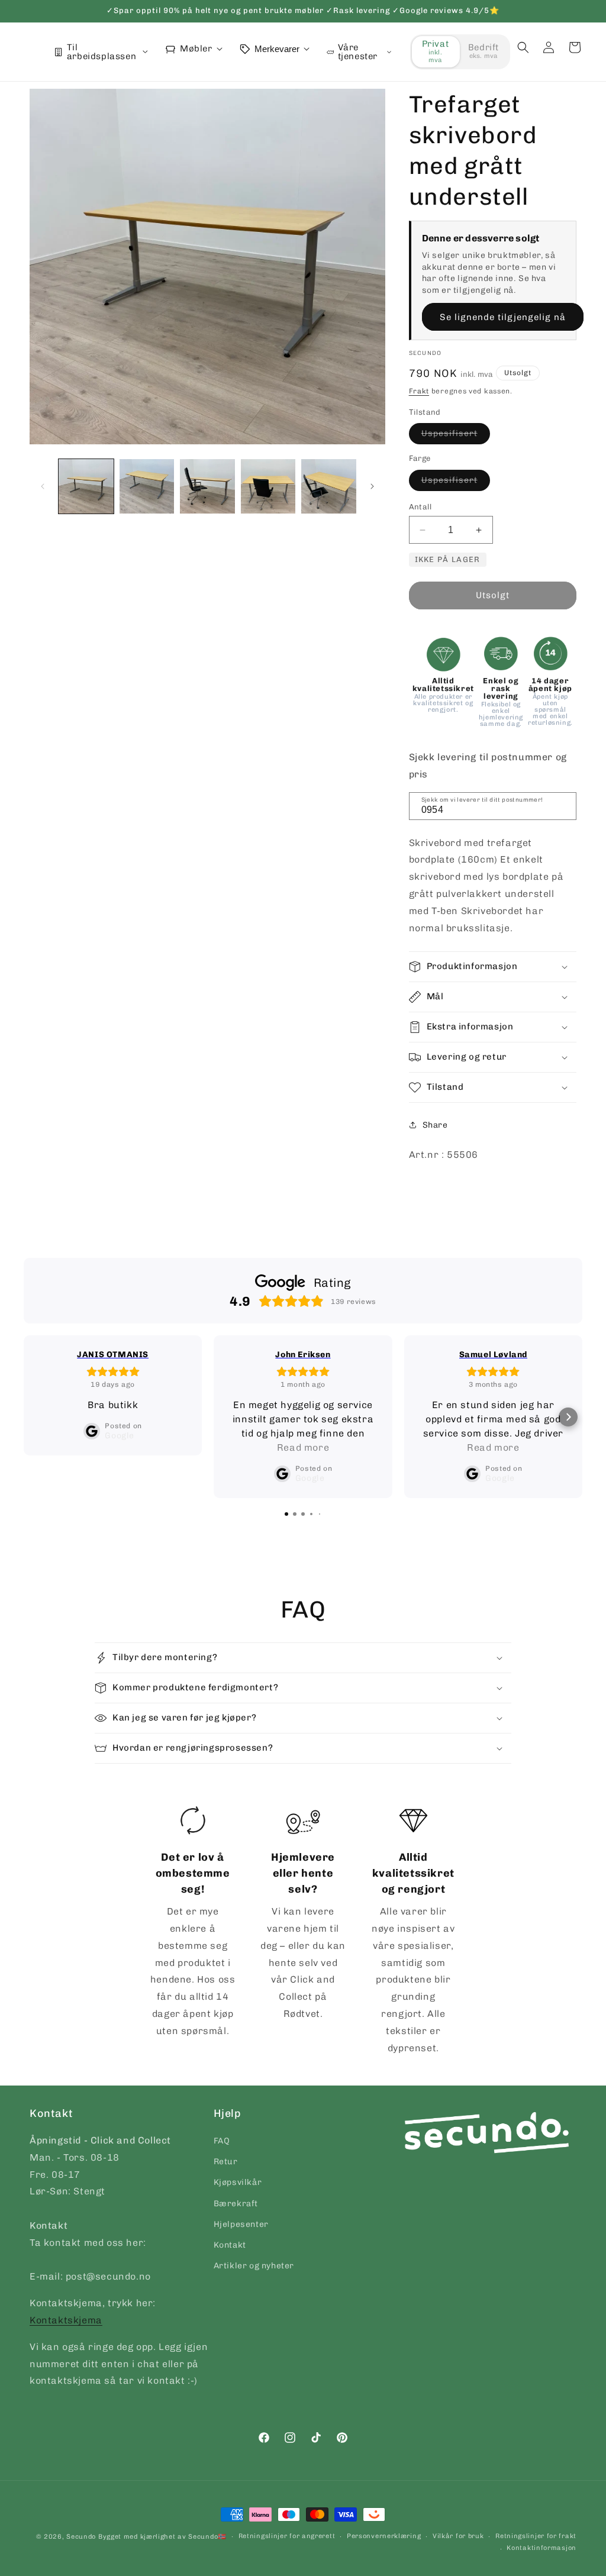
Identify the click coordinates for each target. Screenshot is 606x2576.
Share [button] (435, 1125)
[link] (192, 1923)
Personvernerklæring (384, 2536)
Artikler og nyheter (254, 2266)
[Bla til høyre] (372, 486)
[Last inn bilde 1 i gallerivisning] (86, 487)
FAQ (222, 2141)
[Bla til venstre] (43, 486)
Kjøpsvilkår (238, 2182)
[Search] (563, 805)
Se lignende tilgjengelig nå (503, 317)
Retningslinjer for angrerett (287, 2536)
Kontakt (230, 2245)
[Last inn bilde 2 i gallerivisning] (147, 487)
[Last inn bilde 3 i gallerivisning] (207, 487)
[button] (523, 47)
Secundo (81, 2537)
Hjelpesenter (241, 2224)
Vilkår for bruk (458, 2536)
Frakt (419, 391)
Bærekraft (236, 2204)
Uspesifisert (456, 436)
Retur (226, 2162)
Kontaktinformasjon (541, 2548)
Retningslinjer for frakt (536, 2536)
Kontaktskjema (66, 2320)
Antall (420, 507)
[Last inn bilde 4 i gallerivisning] (268, 487)
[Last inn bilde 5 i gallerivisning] (329, 487)
